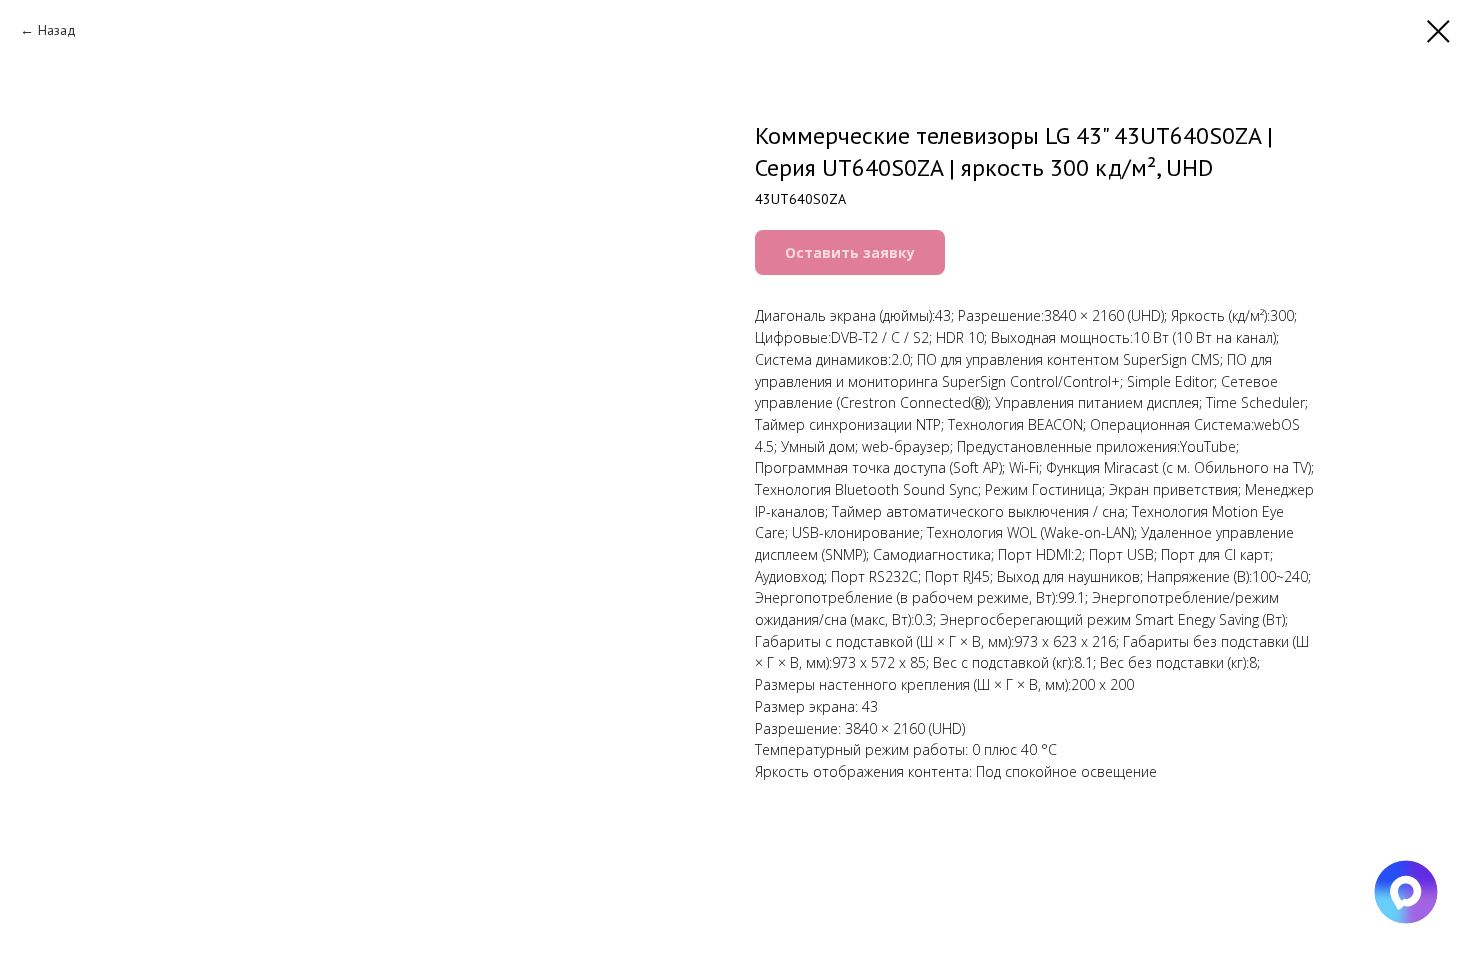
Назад (57, 30)
